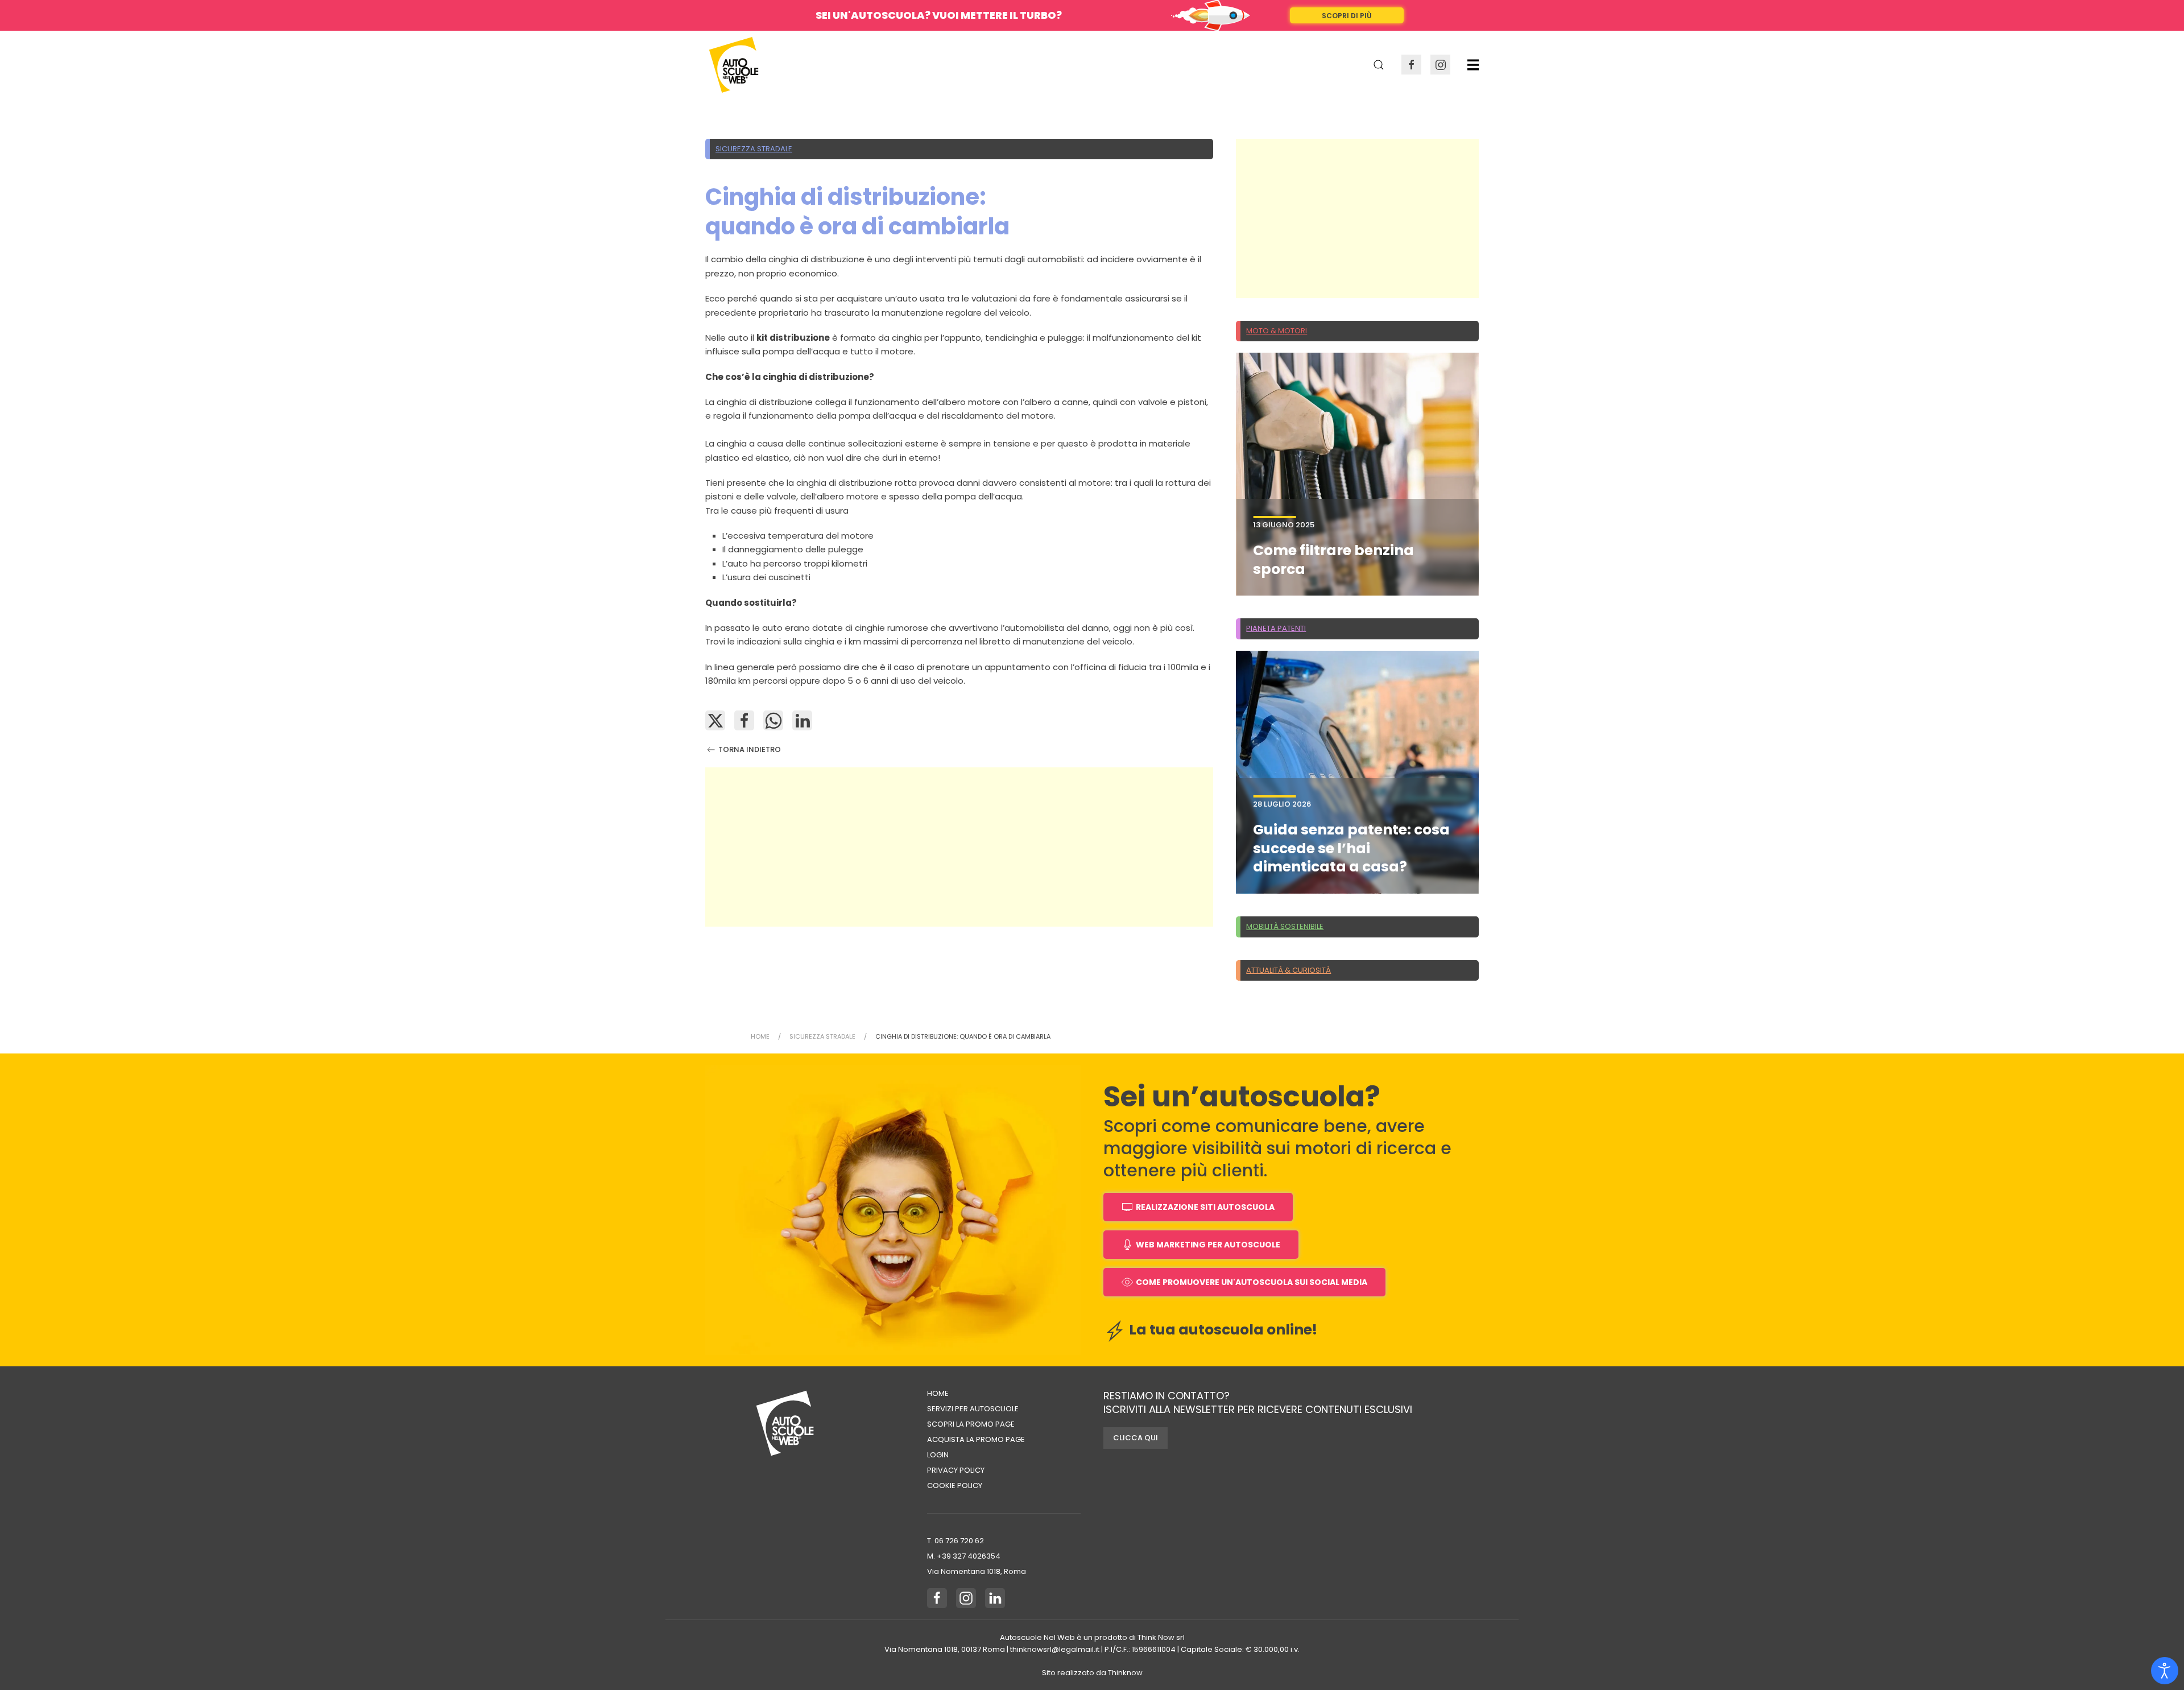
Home (938, 1393)
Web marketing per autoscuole (1208, 1245)
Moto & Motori (1277, 331)
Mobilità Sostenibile (1285, 926)
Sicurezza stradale (754, 149)
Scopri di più (1347, 16)
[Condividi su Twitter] (715, 720)
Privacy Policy (956, 1470)
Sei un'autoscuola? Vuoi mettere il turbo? (939, 15)
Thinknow (1125, 1673)
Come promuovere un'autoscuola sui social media (1252, 1282)
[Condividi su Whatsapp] (773, 720)
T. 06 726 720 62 (955, 1541)
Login (938, 1455)
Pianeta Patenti (1276, 628)
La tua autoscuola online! (1222, 1330)
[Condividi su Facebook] (744, 720)
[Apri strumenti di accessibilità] (2165, 1671)
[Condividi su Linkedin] (802, 720)
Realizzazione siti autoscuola (1205, 1207)
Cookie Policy (955, 1486)
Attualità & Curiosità (1289, 970)
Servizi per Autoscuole (973, 1409)
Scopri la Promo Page (971, 1424)
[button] (1473, 65)
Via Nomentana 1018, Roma (977, 1571)
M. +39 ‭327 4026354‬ (964, 1556)
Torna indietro (749, 749)
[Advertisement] (959, 847)
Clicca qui (1136, 1438)
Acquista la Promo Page (976, 1439)
